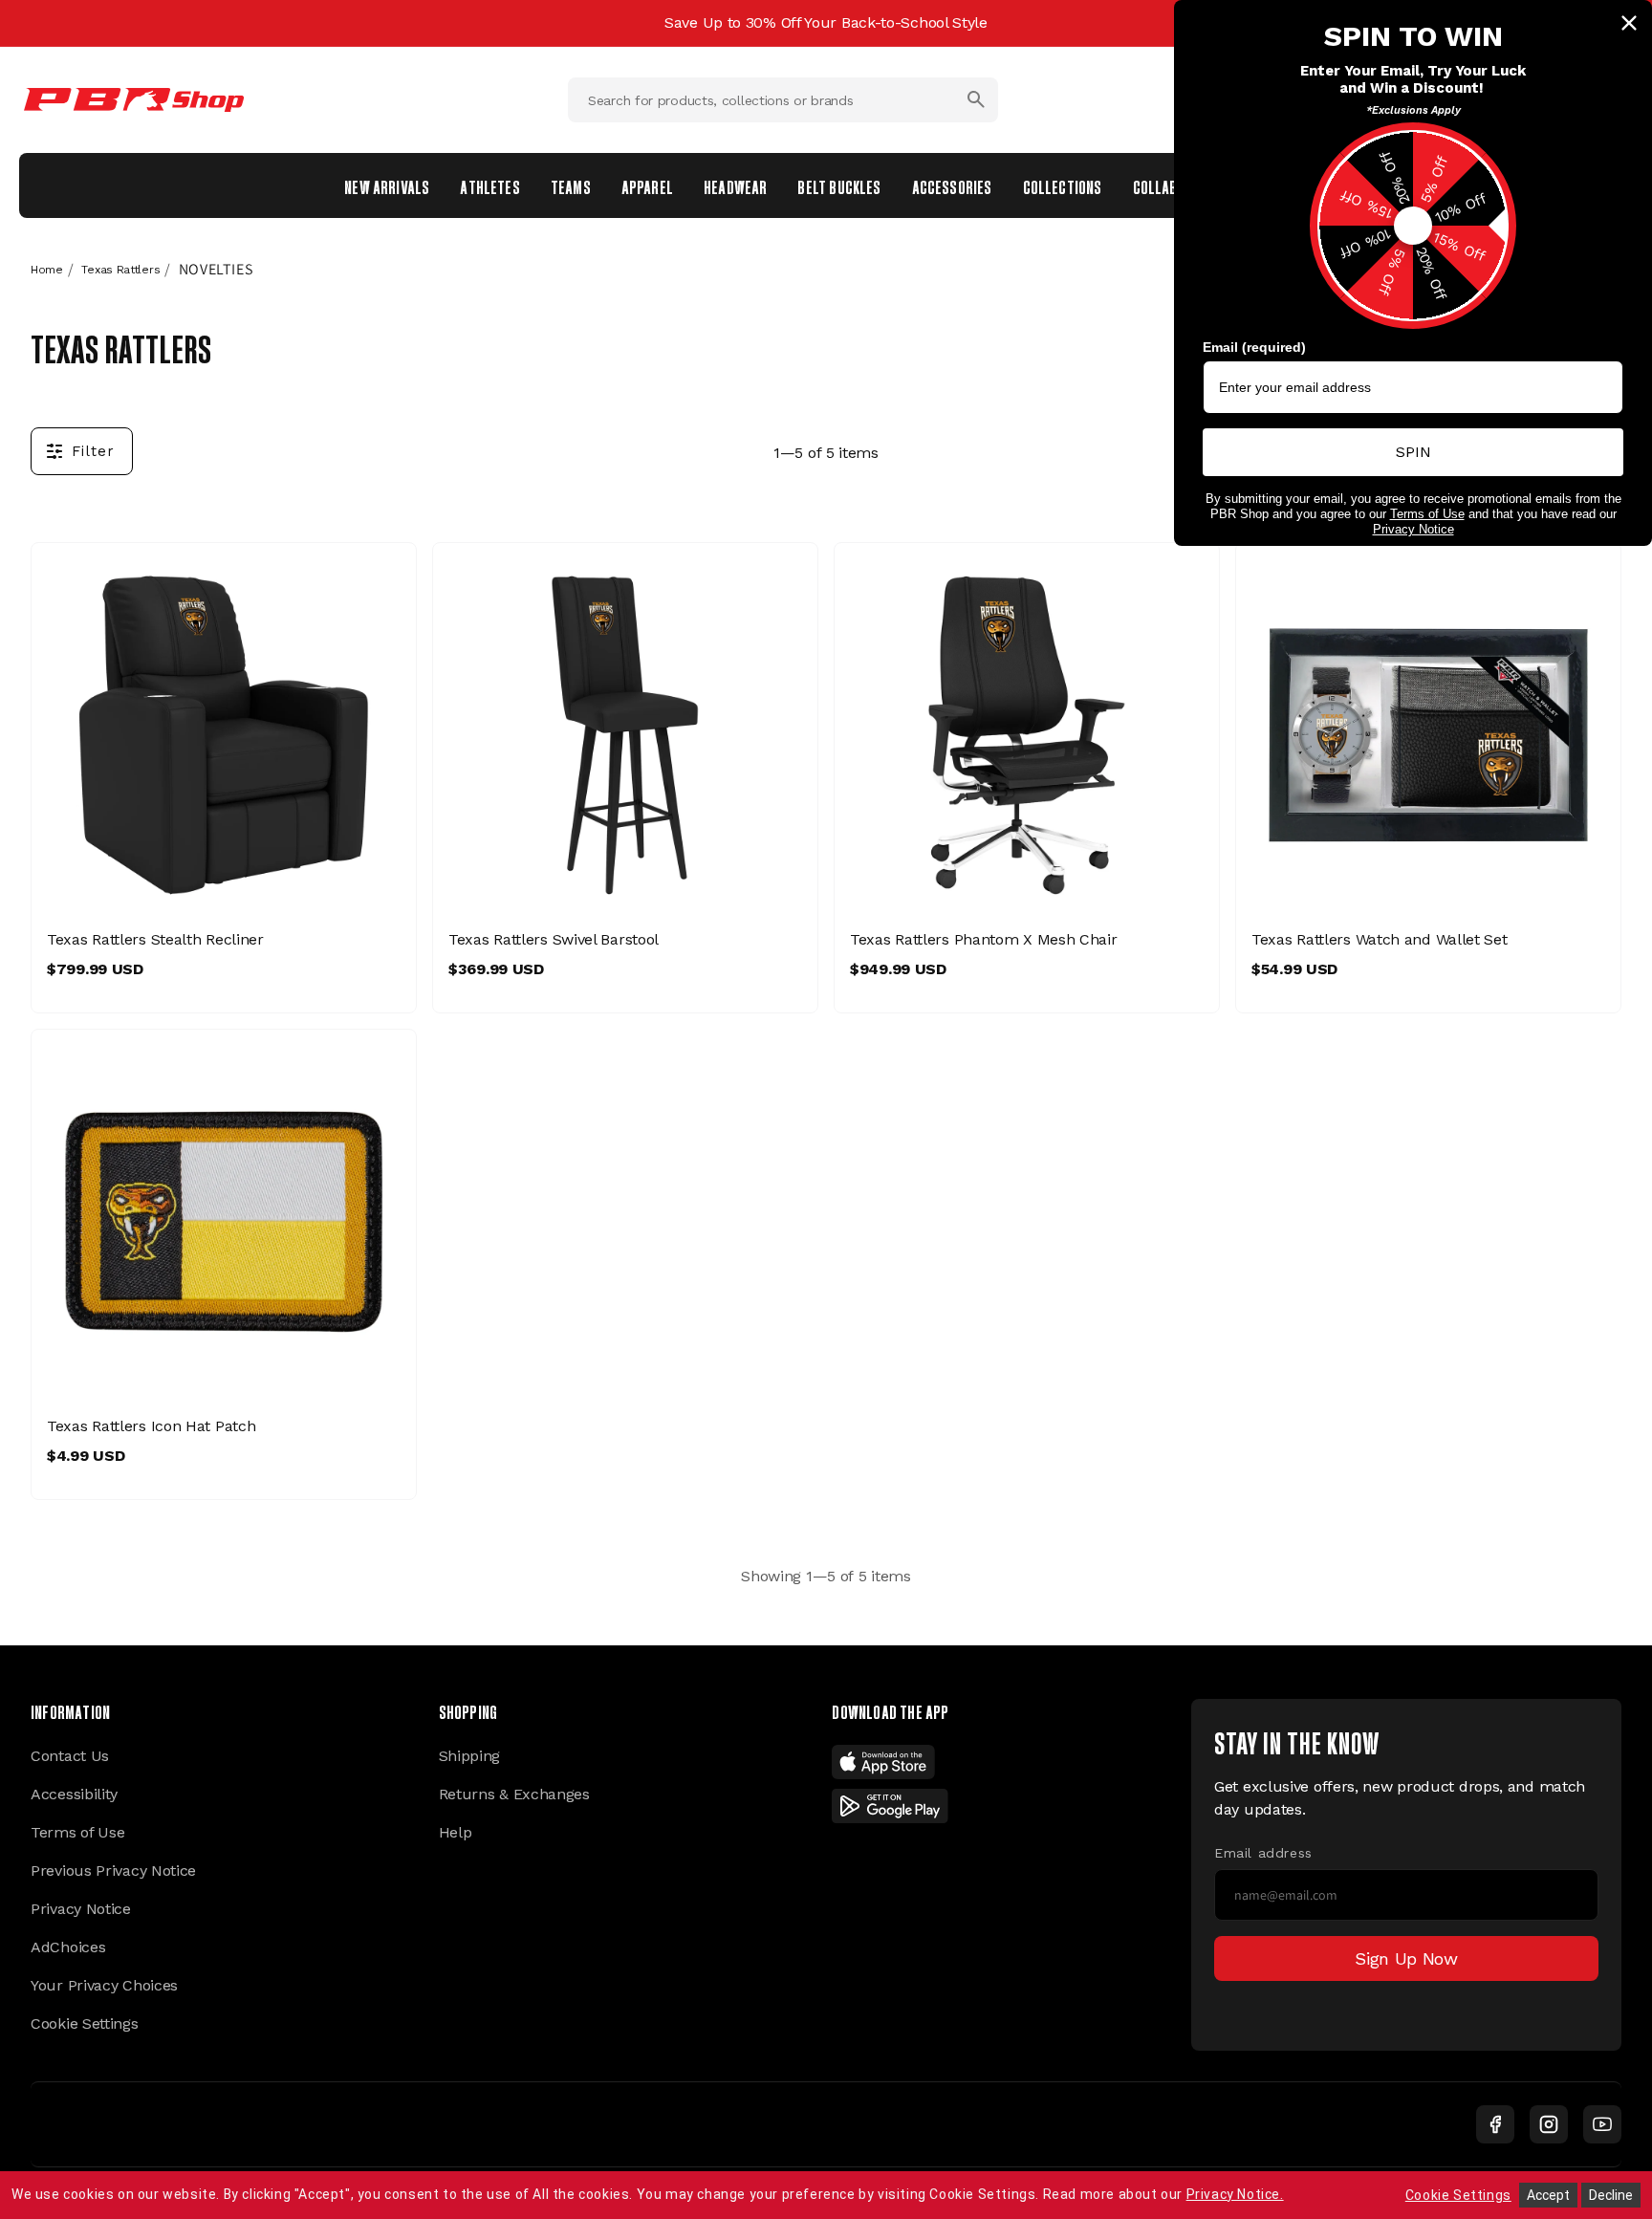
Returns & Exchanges (514, 1794)
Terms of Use (77, 1832)
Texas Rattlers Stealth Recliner (155, 939)
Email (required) (1254, 347)
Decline (1611, 2195)
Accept (1548, 2195)
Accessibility (74, 1794)
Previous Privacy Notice (113, 1871)
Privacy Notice (81, 1909)
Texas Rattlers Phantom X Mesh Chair (984, 939)
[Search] (976, 99)
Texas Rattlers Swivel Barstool (554, 939)
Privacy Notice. (1235, 2194)
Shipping (470, 1756)
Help (456, 1832)
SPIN (1413, 452)
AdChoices (68, 1947)
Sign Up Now (1406, 1958)
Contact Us (70, 1756)
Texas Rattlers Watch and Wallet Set (1380, 939)
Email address (1263, 1853)
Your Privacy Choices (104, 1985)
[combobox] (783, 100)
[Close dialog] (1629, 23)
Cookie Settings (85, 2023)
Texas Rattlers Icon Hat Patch (151, 1426)
